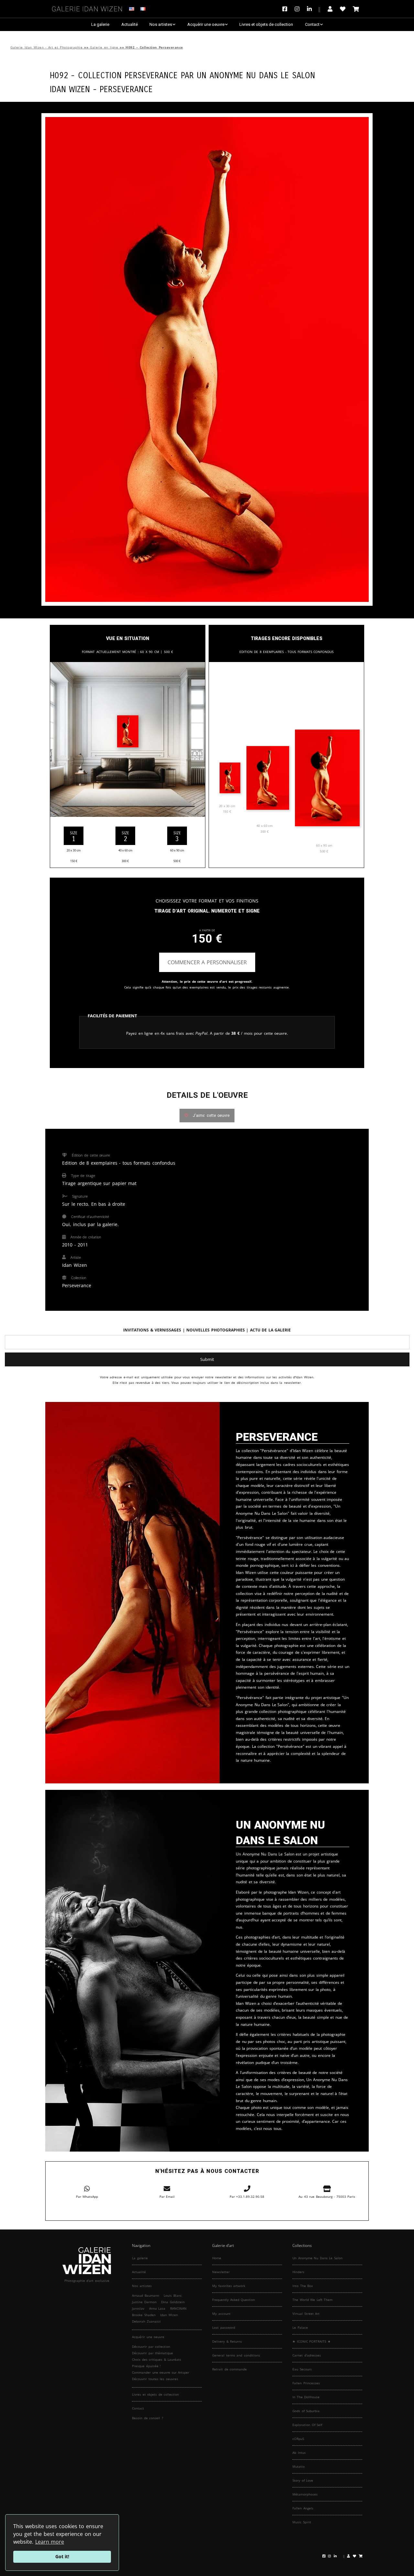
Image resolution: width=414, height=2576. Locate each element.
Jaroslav (138, 2308)
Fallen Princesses (306, 2383)
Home (217, 2258)
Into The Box (303, 2286)
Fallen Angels (303, 2508)
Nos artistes (161, 24)
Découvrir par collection (151, 2346)
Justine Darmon (144, 2302)
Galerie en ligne (104, 47)
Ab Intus (299, 2453)
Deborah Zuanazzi (146, 2321)
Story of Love (303, 2480)
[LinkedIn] (314, 9)
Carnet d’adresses (307, 2355)
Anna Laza (157, 2308)
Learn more (50, 2542)
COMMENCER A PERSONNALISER (207, 962)
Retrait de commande (229, 2369)
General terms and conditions (236, 2355)
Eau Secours (302, 2369)
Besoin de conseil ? (147, 2418)
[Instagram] (297, 9)
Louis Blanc (173, 2295)
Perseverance (126, 88)
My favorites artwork (229, 2286)
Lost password (224, 2327)
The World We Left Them (312, 2300)
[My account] (330, 9)
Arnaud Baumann (146, 2295)
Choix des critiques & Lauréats (157, 2359)
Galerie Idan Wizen (87, 8)
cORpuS (298, 2439)
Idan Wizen (169, 2315)
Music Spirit (302, 2522)
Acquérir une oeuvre (206, 24)
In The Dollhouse (306, 2397)
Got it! (62, 2556)
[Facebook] (286, 9)
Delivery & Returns (227, 2341)
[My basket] (356, 9)
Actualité (130, 24)
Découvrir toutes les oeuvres (155, 2379)
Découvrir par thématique (153, 2353)
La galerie (100, 24)
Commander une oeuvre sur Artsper (161, 2372)
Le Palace (300, 2327)
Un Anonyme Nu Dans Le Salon (256, 75)
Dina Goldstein (173, 2302)
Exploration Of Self (307, 2425)
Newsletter (221, 2272)
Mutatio (299, 2466)
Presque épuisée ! (146, 2366)
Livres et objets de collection (266, 24)
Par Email (167, 2197)
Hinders (298, 2272)
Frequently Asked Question (234, 2300)
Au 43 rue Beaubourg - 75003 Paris (327, 2197)
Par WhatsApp (87, 2197)
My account (221, 2314)
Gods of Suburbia (306, 2411)
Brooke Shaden (144, 2315)
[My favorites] (343, 9)
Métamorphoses (305, 2494)
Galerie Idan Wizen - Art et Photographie (46, 47)
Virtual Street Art (306, 2314)
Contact (312, 24)
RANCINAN (178, 2308)
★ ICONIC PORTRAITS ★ (311, 2341)
